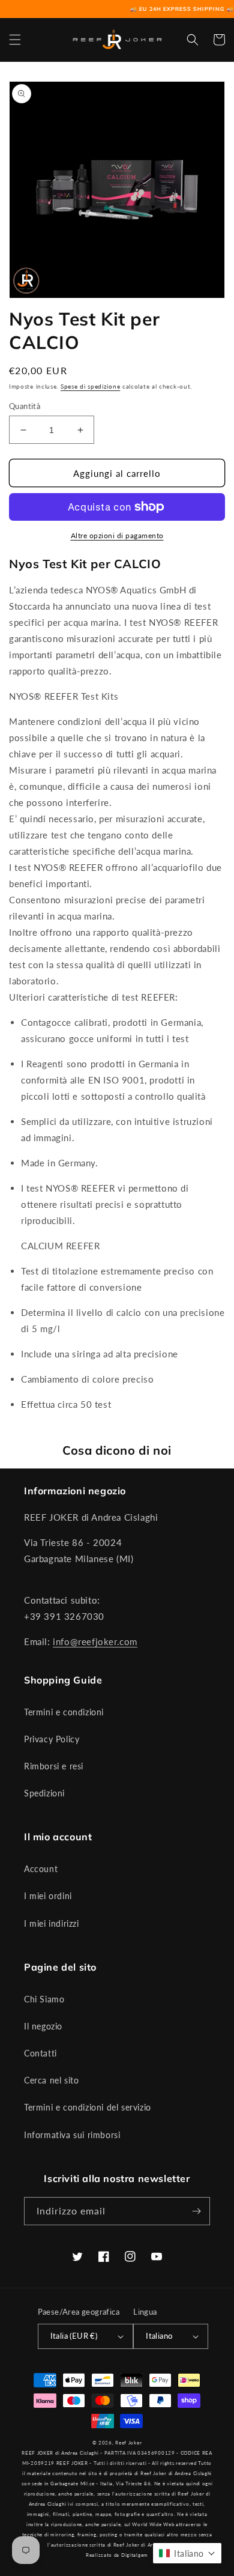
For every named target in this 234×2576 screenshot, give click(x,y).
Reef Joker (128, 2443)
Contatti (40, 2053)
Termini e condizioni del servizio (88, 2107)
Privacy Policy (52, 1739)
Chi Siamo (44, 1999)
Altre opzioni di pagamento (117, 535)
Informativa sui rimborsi (72, 2135)
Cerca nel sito (51, 2080)
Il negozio (43, 2026)
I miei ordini (48, 1896)
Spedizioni (44, 1793)
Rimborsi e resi (54, 1766)
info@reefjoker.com (95, 1641)
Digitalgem (135, 2555)
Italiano (159, 2336)
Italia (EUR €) (74, 2336)
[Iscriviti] (196, 2211)
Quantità (25, 406)
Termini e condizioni (64, 1712)
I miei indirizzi (52, 1923)
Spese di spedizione (90, 386)
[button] (15, 40)
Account (41, 1869)
